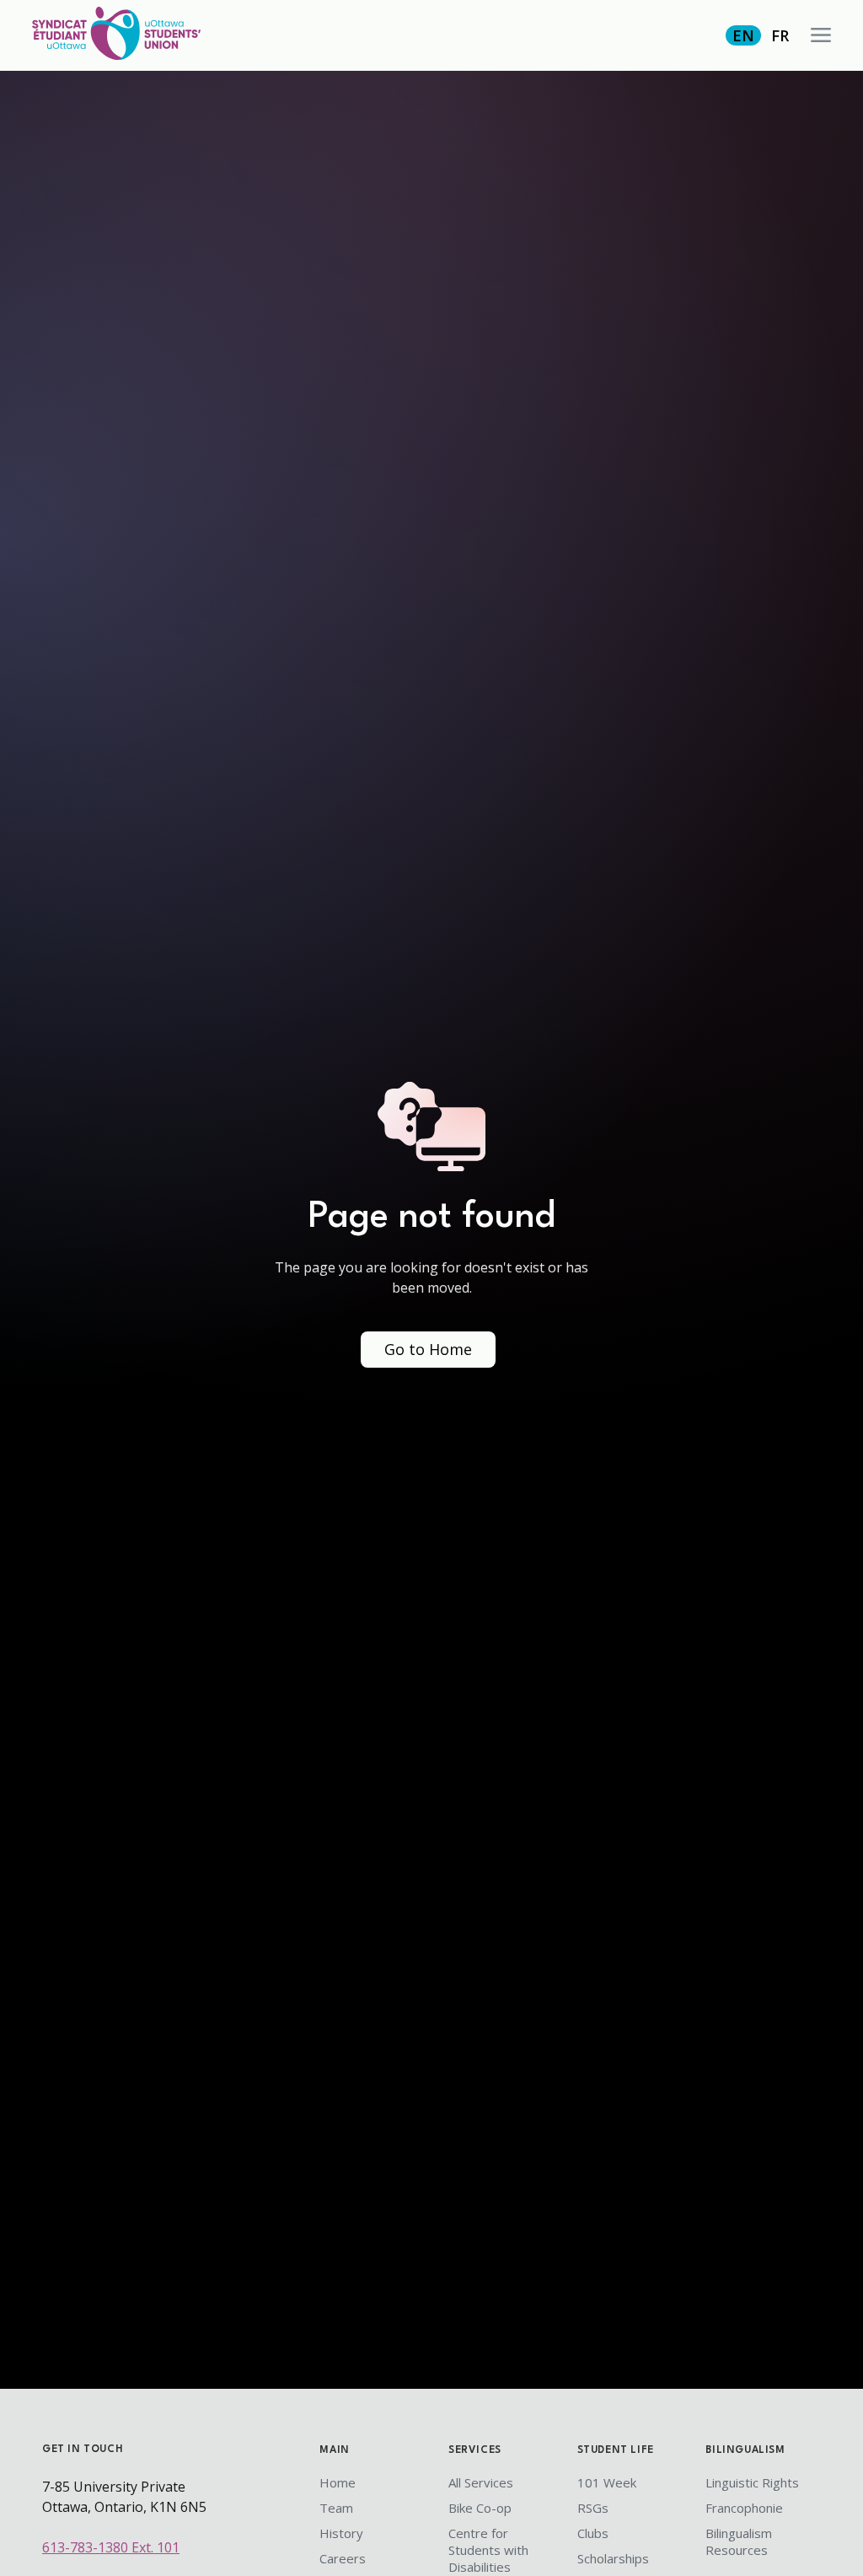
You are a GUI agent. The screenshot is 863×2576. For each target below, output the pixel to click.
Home (338, 2482)
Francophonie (744, 2508)
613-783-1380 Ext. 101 (111, 2547)
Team (336, 2508)
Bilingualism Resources (739, 2541)
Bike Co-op (480, 2508)
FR (780, 35)
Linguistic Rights (752, 2482)
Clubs (593, 2533)
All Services (481, 2482)
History (341, 2533)
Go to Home (428, 1349)
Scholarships (613, 2558)
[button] (821, 35)
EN (743, 35)
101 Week (607, 2482)
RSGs (593, 2508)
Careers (343, 2558)
